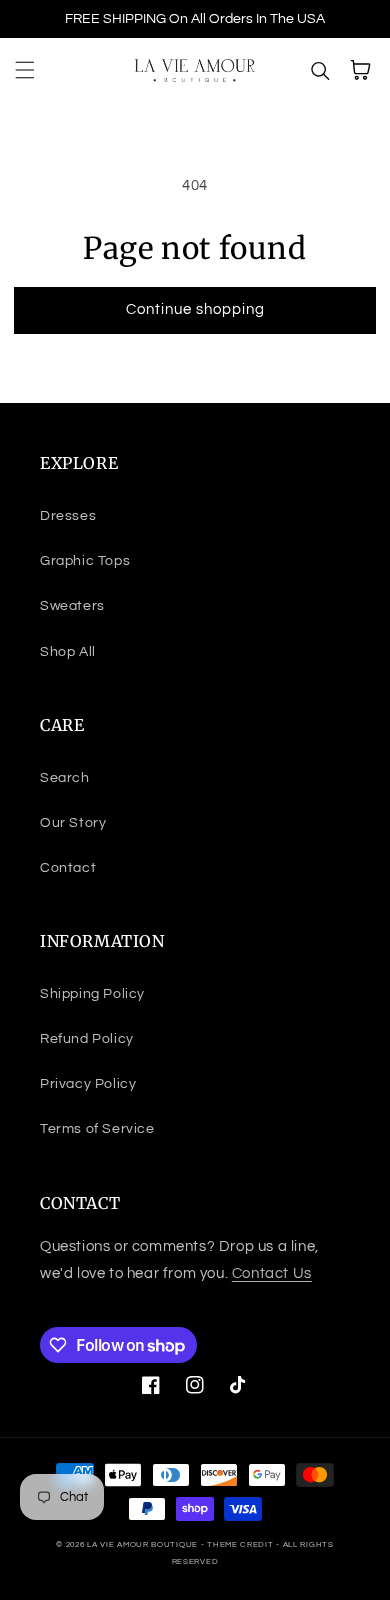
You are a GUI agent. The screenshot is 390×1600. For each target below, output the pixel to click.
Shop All (68, 652)
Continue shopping (195, 309)
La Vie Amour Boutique (143, 1544)
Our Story (73, 823)
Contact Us (272, 1273)
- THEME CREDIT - (242, 1544)
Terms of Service (97, 1129)
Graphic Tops (85, 561)
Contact (68, 868)
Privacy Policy (88, 1084)
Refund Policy (87, 1039)
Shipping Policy (92, 994)
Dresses (68, 516)
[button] (25, 70)
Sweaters (72, 606)
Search (65, 778)
